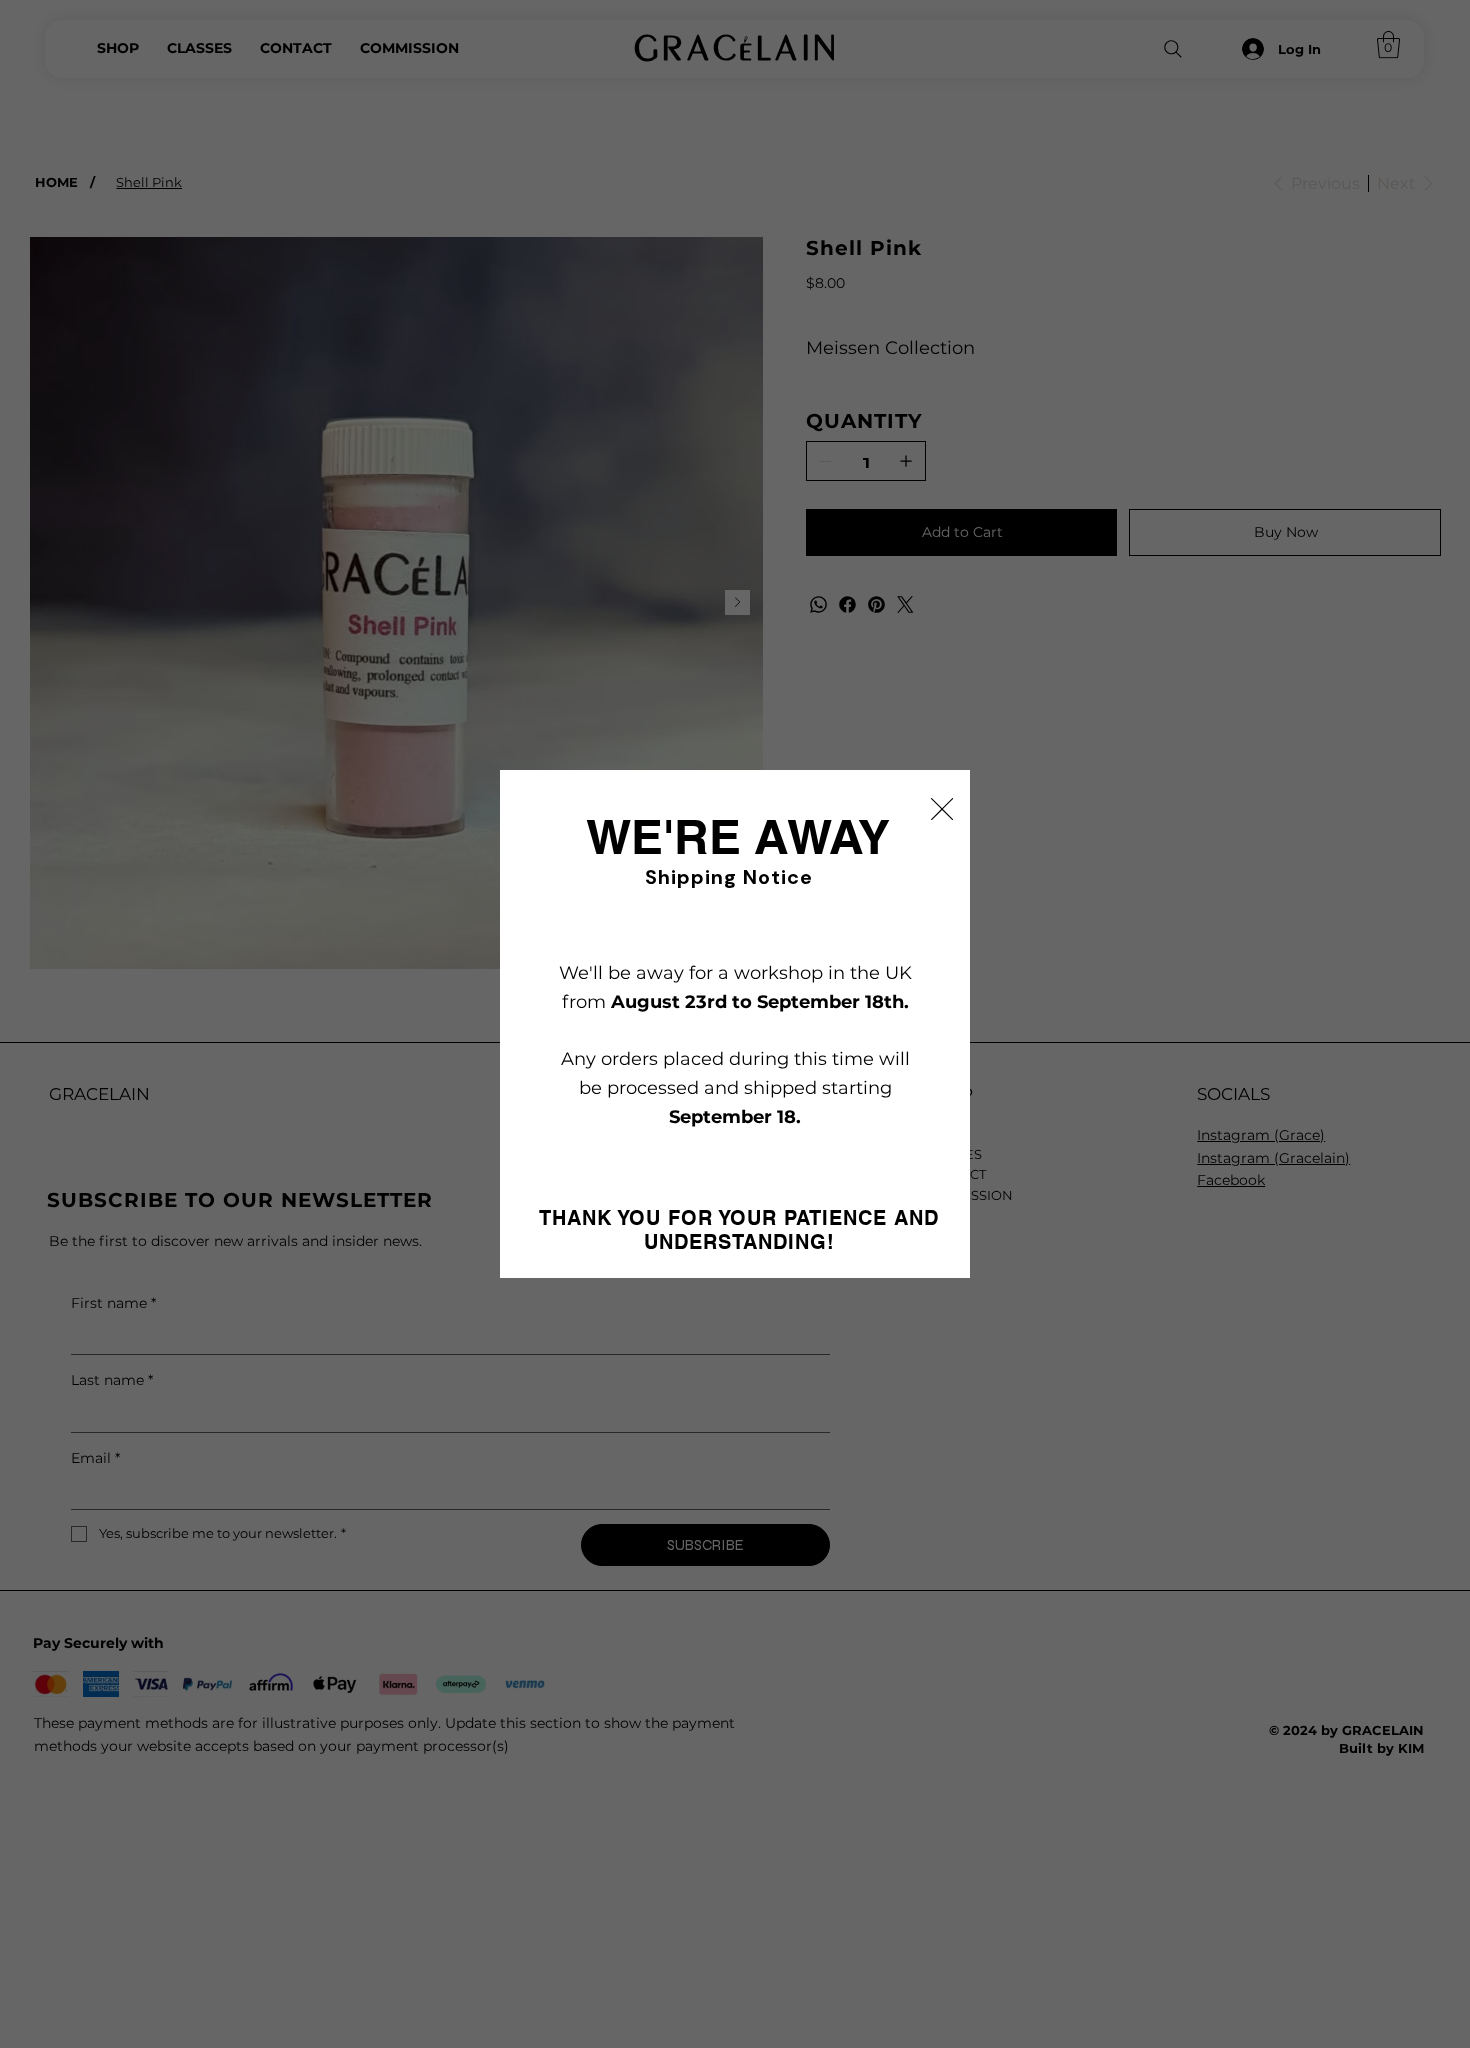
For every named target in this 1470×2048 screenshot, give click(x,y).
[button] (942, 810)
